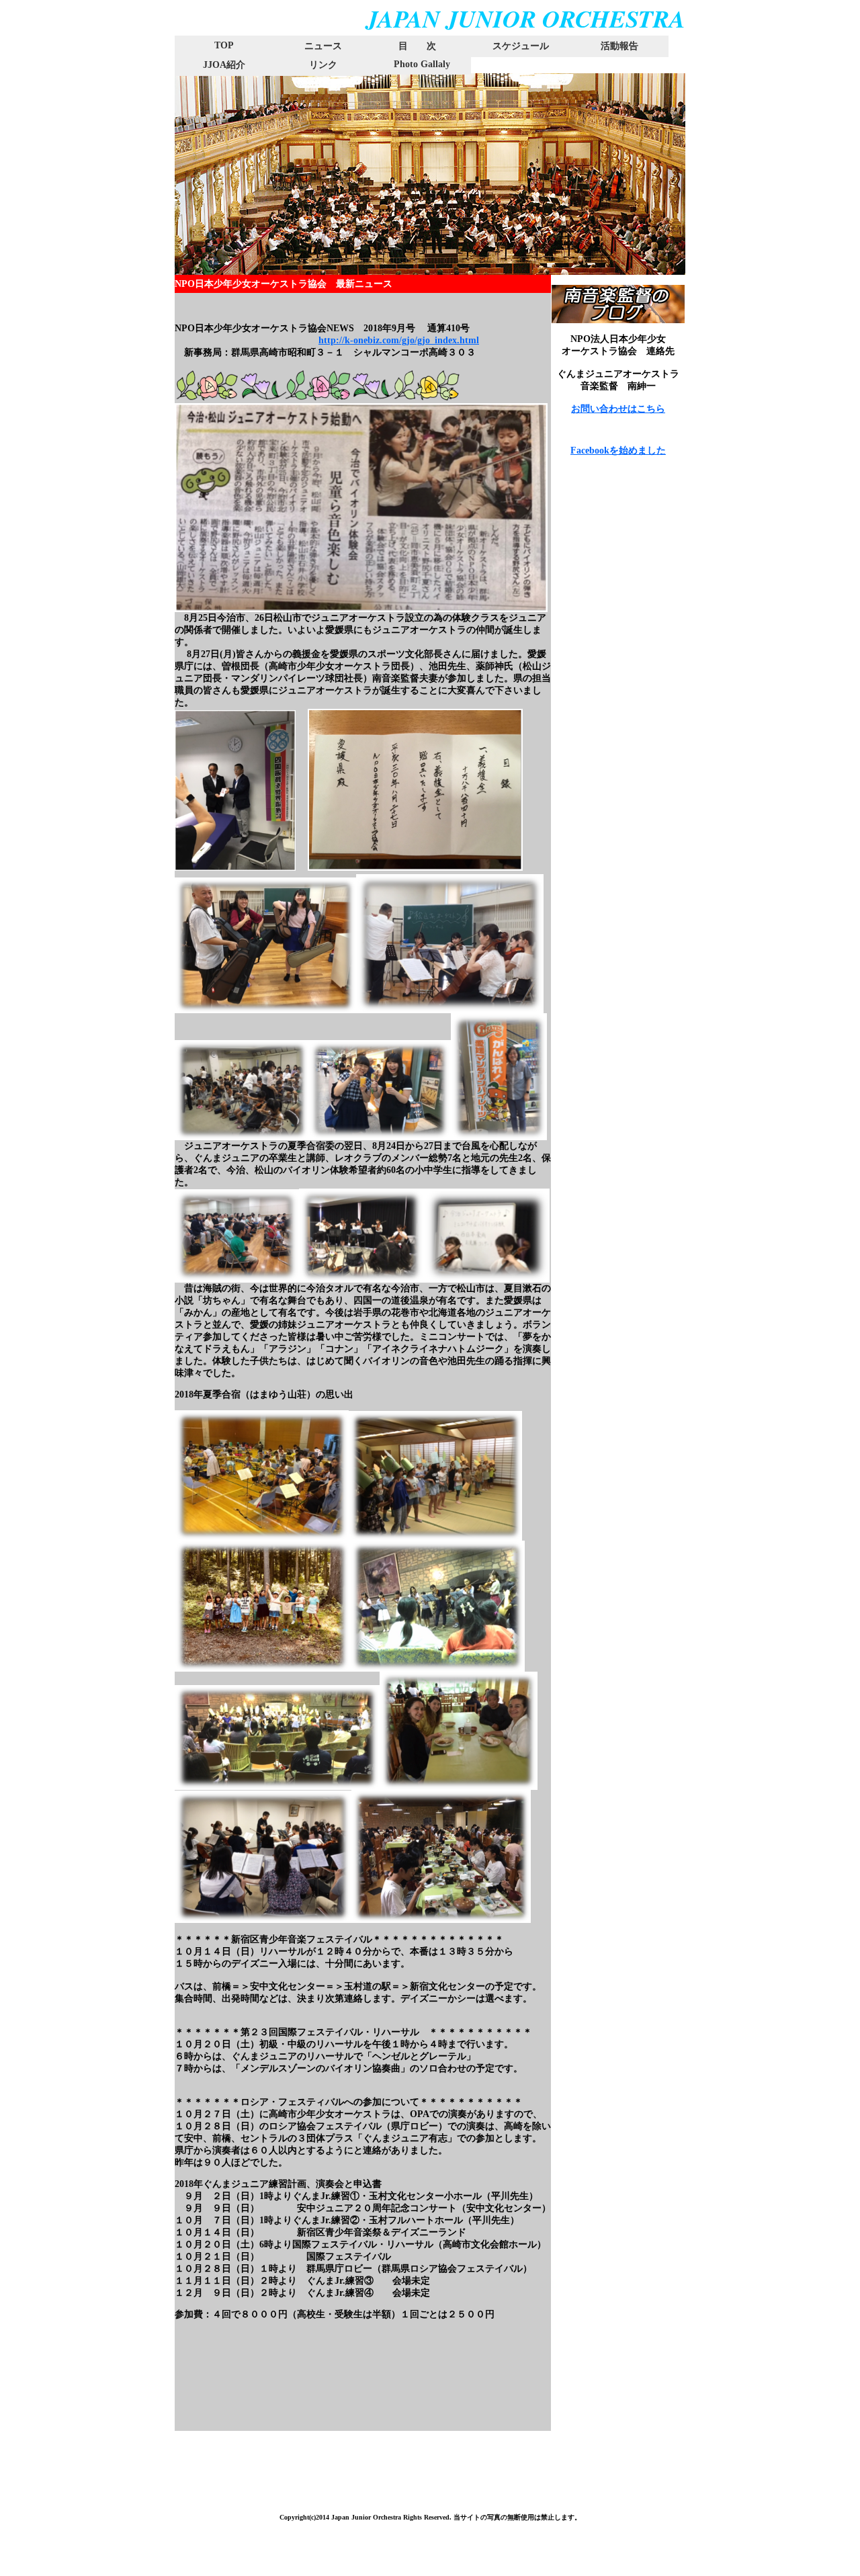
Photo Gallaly (422, 64)
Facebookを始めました (618, 450)
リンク (323, 65)
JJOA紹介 (224, 65)
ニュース (323, 46)
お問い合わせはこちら (618, 409)
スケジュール (521, 46)
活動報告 (619, 46)
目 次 (408, 46)
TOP (224, 45)
